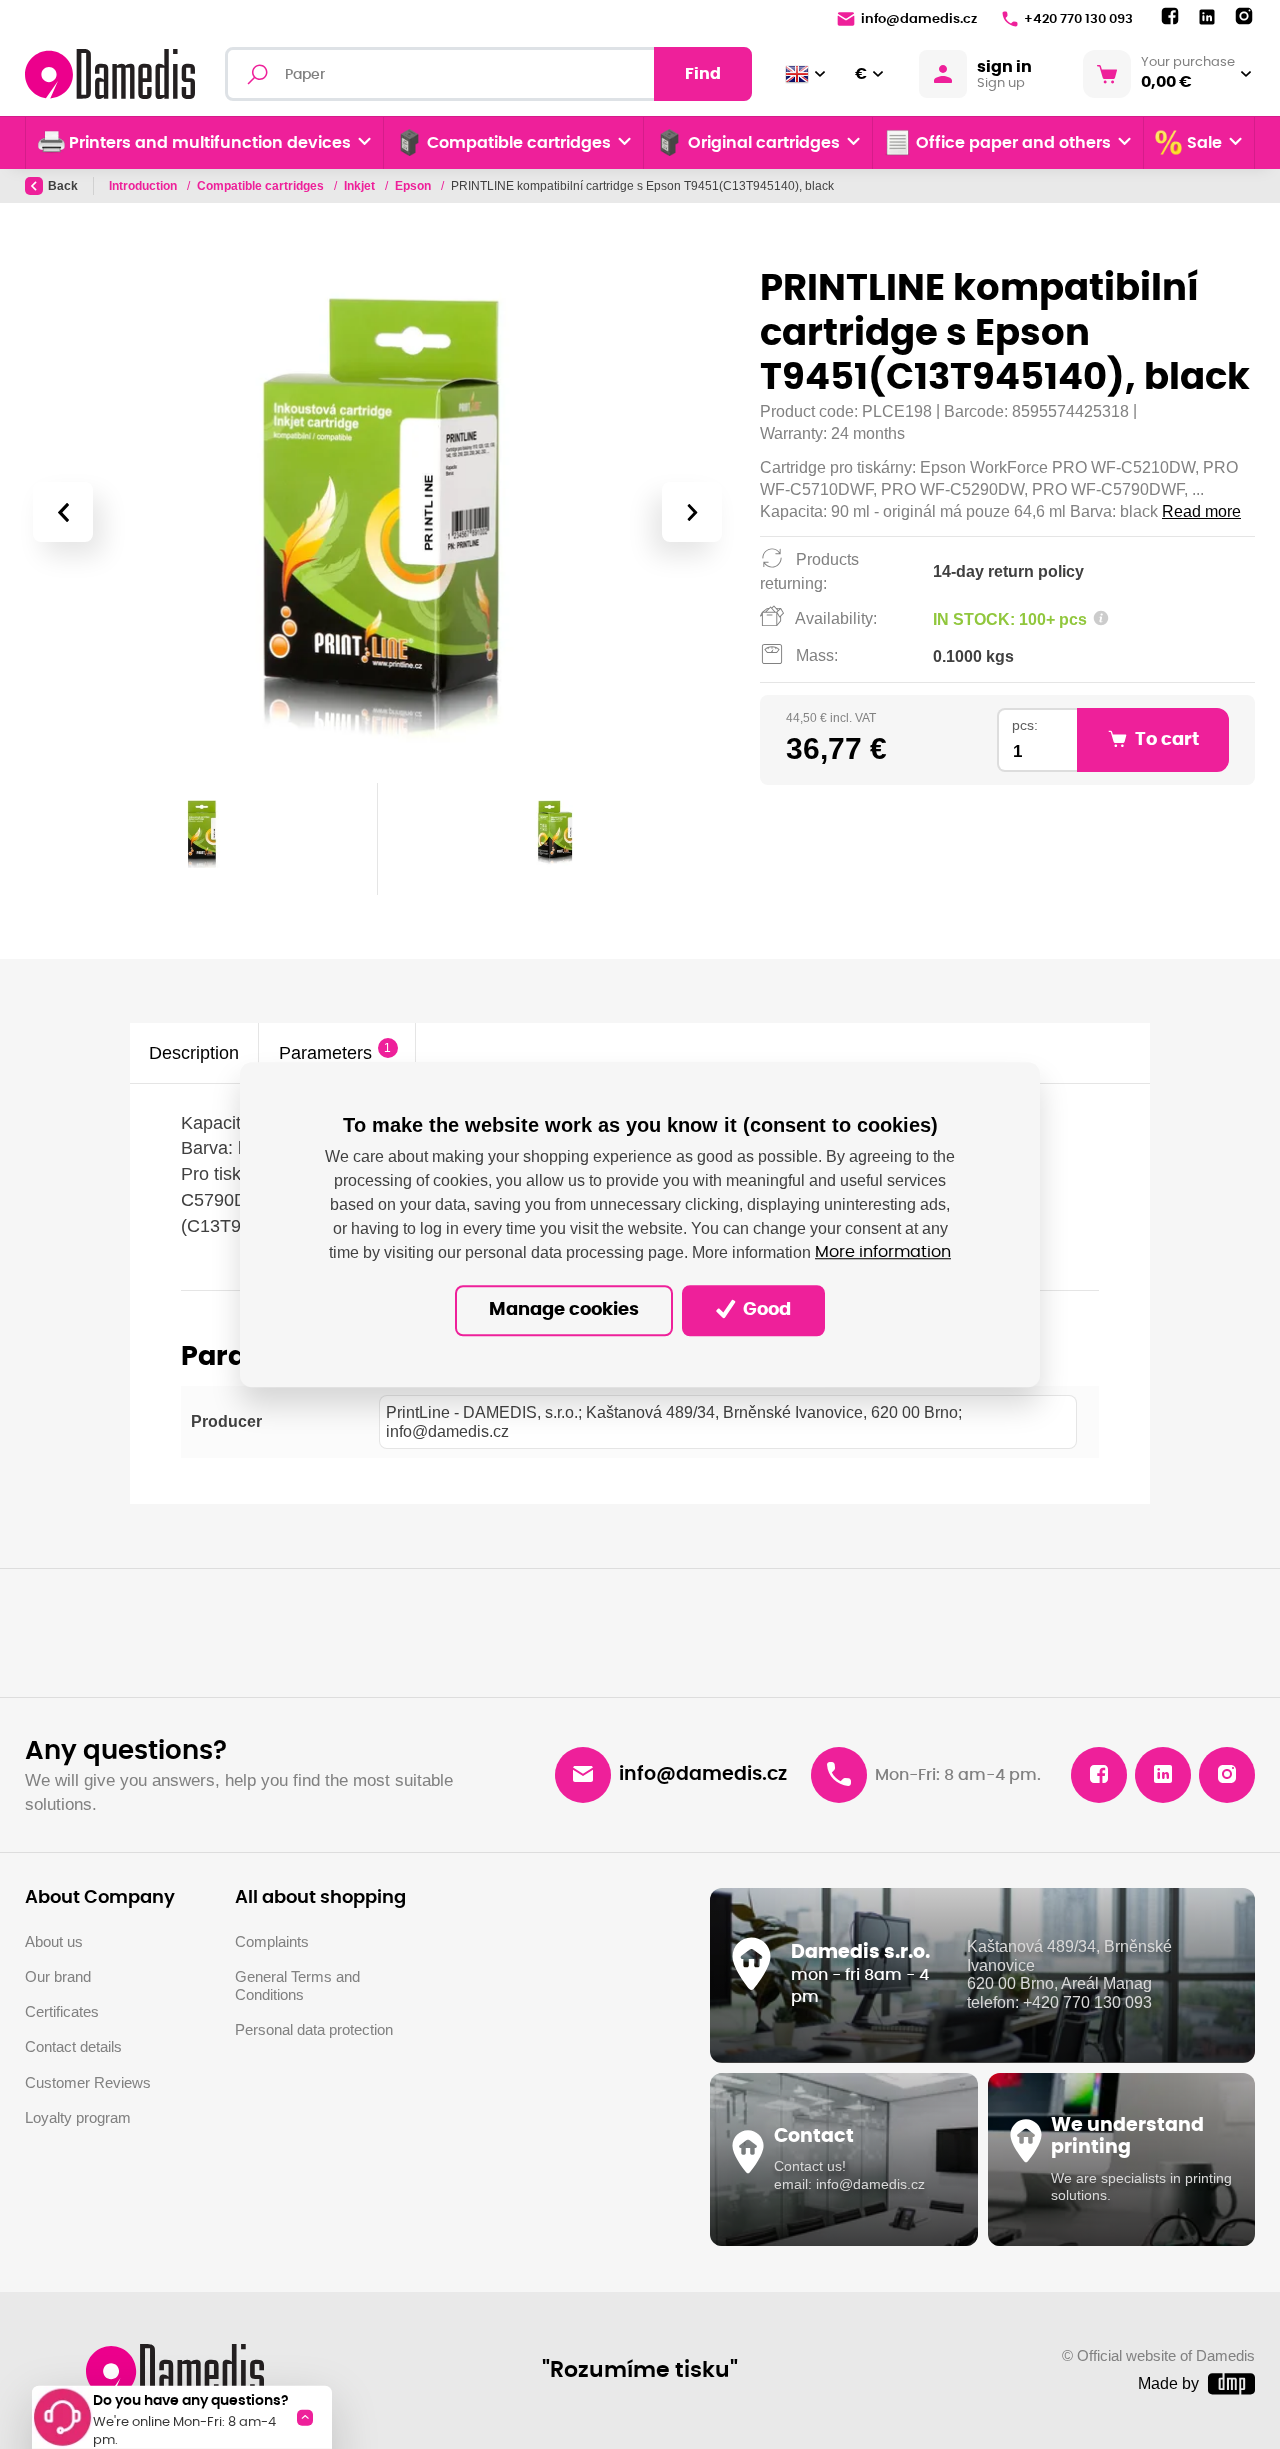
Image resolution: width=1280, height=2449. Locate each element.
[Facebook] (1170, 17)
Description (194, 1052)
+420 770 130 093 (1078, 19)
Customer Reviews (88, 2083)
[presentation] (63, 512)
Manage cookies (564, 1310)
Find (703, 74)
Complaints (272, 1942)
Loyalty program (78, 2118)
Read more (1201, 511)
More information (883, 1253)
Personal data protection (314, 2030)
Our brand (58, 1977)
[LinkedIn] (1207, 17)
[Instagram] (1244, 17)
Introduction (144, 186)
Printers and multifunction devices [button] (210, 143)
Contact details (73, 2047)
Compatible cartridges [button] (519, 143)
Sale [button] (1204, 143)
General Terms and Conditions (297, 1986)
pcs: (1025, 725)
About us (54, 1942)
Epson (414, 186)
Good (765, 1310)
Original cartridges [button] (764, 143)
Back (63, 186)
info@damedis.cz (919, 19)
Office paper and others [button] (1013, 143)
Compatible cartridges (262, 186)
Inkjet (361, 186)
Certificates (62, 2012)
